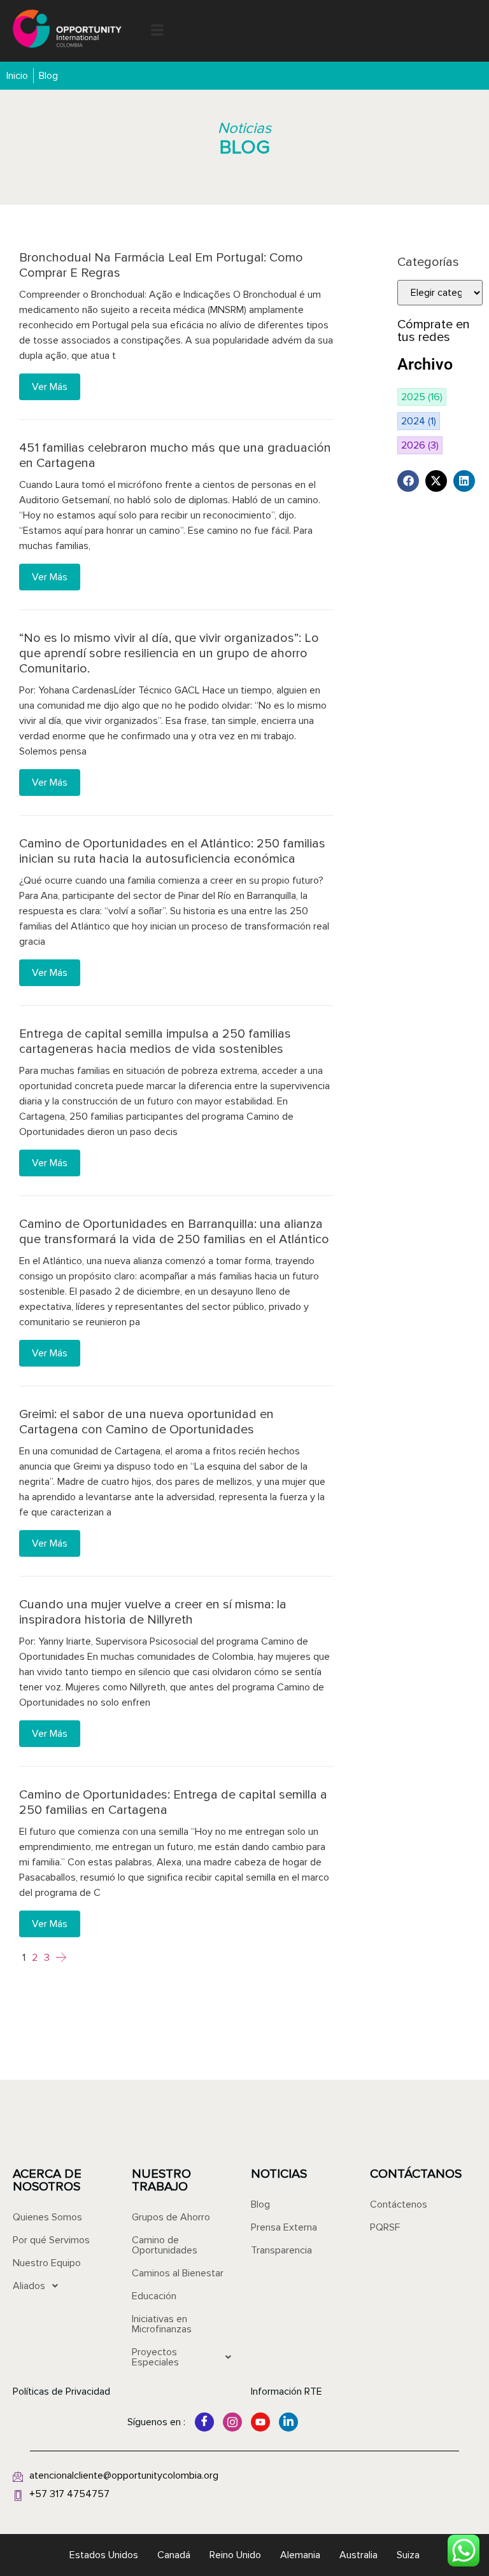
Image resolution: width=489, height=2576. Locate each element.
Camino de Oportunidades (165, 2245)
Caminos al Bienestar (178, 2273)
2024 (419, 421)
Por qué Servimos (51, 2240)
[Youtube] (260, 2422)
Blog (260, 2204)
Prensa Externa (284, 2227)
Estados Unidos (104, 2555)
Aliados (29, 2286)
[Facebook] (204, 2422)
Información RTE (287, 2392)
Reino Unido (235, 2555)
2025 (422, 397)
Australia (358, 2555)
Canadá (174, 2555)
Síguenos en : (156, 2422)
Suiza (408, 2555)
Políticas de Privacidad (61, 2392)
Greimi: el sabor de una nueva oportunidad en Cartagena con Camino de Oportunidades (146, 1422)
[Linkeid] (288, 2422)
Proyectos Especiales (155, 2357)
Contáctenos (399, 2204)
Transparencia (281, 2250)
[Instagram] (232, 2422)
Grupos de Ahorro (171, 2217)
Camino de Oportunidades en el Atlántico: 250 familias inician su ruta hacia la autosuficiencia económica (172, 851)
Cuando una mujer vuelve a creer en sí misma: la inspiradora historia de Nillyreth (153, 1612)
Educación (154, 2296)
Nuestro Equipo (47, 2263)
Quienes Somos (47, 2217)
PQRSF (385, 2227)
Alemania (300, 2555)
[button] (157, 31)
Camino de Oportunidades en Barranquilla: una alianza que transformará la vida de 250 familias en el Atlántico (174, 1232)
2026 (420, 445)
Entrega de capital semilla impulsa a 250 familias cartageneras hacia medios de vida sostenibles (155, 1041)
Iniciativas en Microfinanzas (162, 2324)
